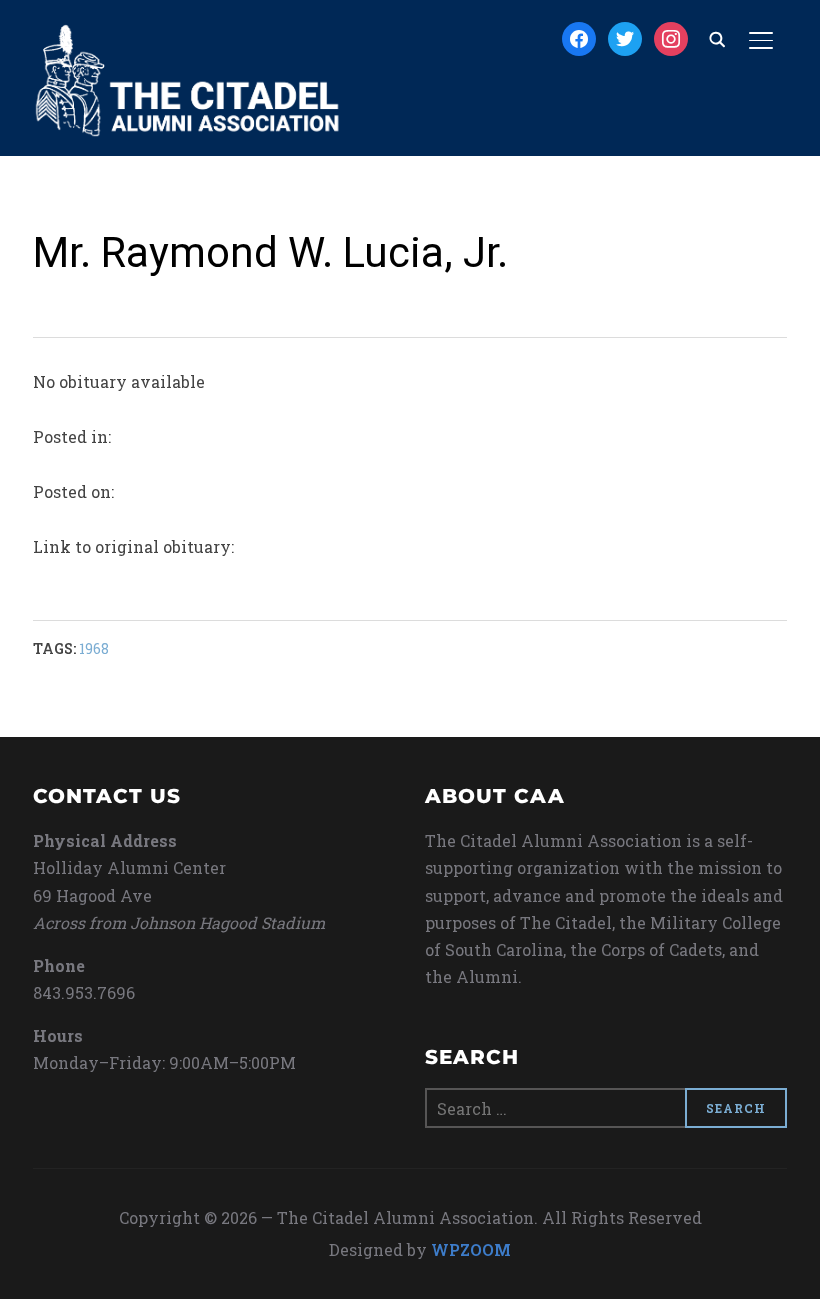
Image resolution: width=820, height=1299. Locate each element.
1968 (94, 648)
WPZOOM (471, 1249)
